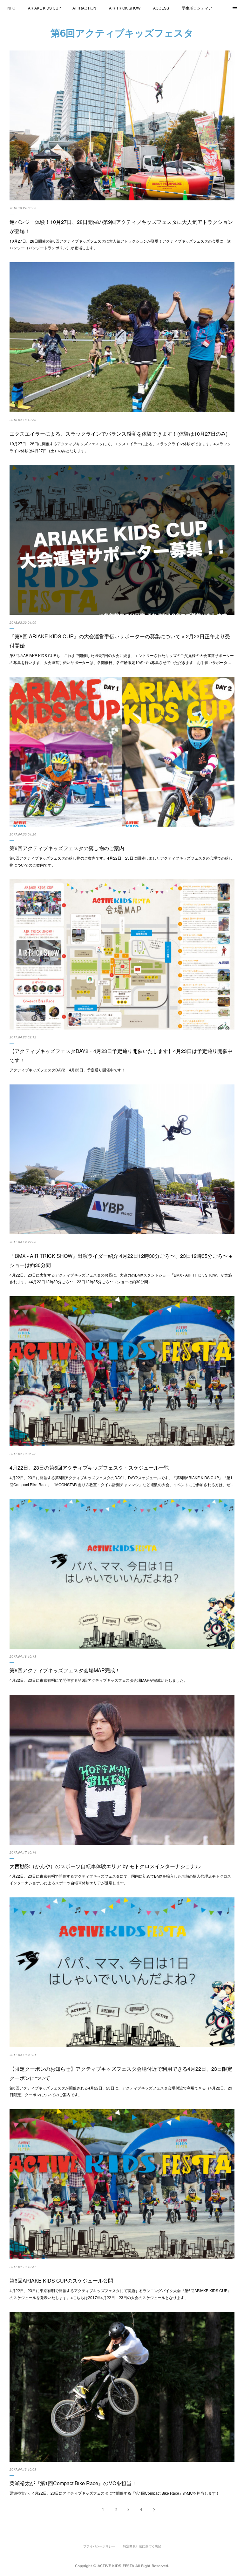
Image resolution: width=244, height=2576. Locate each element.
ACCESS (161, 8)
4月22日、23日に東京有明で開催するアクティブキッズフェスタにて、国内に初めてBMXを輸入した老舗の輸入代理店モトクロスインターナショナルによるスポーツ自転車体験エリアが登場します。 (120, 1879)
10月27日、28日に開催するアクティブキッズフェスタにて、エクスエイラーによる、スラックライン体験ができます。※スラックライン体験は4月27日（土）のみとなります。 (120, 447)
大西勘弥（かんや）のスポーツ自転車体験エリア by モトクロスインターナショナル (105, 1866)
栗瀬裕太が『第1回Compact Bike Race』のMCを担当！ (73, 2483)
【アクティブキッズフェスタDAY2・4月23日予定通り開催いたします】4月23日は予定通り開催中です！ (121, 1056)
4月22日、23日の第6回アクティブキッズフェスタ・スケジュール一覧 (89, 1468)
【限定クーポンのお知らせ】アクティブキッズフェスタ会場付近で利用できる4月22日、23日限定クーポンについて (121, 2073)
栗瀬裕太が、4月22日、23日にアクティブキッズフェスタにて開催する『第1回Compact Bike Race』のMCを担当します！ (115, 2493)
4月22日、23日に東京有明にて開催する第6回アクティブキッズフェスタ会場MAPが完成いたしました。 (98, 1680)
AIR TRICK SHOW (125, 8)
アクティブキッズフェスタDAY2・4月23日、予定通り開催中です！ (67, 1070)
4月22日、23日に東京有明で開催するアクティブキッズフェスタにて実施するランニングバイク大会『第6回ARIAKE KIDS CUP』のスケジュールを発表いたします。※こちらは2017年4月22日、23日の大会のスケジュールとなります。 (120, 2294)
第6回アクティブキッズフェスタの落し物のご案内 (67, 848)
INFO (11, 8)
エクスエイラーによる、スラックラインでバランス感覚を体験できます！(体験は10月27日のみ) (119, 434)
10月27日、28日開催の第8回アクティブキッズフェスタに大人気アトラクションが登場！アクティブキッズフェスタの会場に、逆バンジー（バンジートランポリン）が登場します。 (120, 244)
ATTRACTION (84, 8)
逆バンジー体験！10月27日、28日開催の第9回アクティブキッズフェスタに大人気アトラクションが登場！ (121, 226)
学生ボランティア (197, 8)
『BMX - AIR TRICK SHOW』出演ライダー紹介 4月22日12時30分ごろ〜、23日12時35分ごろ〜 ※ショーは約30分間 (121, 1260)
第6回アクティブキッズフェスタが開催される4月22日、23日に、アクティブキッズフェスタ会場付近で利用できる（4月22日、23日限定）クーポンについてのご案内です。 (121, 2091)
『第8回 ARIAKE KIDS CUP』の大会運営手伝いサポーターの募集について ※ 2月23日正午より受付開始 (120, 641)
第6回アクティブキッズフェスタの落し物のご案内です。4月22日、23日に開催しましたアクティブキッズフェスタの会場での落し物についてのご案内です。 (121, 861)
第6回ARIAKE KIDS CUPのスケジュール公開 (61, 2281)
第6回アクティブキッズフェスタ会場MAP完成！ (65, 1670)
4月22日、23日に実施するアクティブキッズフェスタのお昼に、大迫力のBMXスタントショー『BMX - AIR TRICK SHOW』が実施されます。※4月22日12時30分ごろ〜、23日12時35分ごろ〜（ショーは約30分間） (121, 1278)
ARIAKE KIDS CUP (44, 8)
